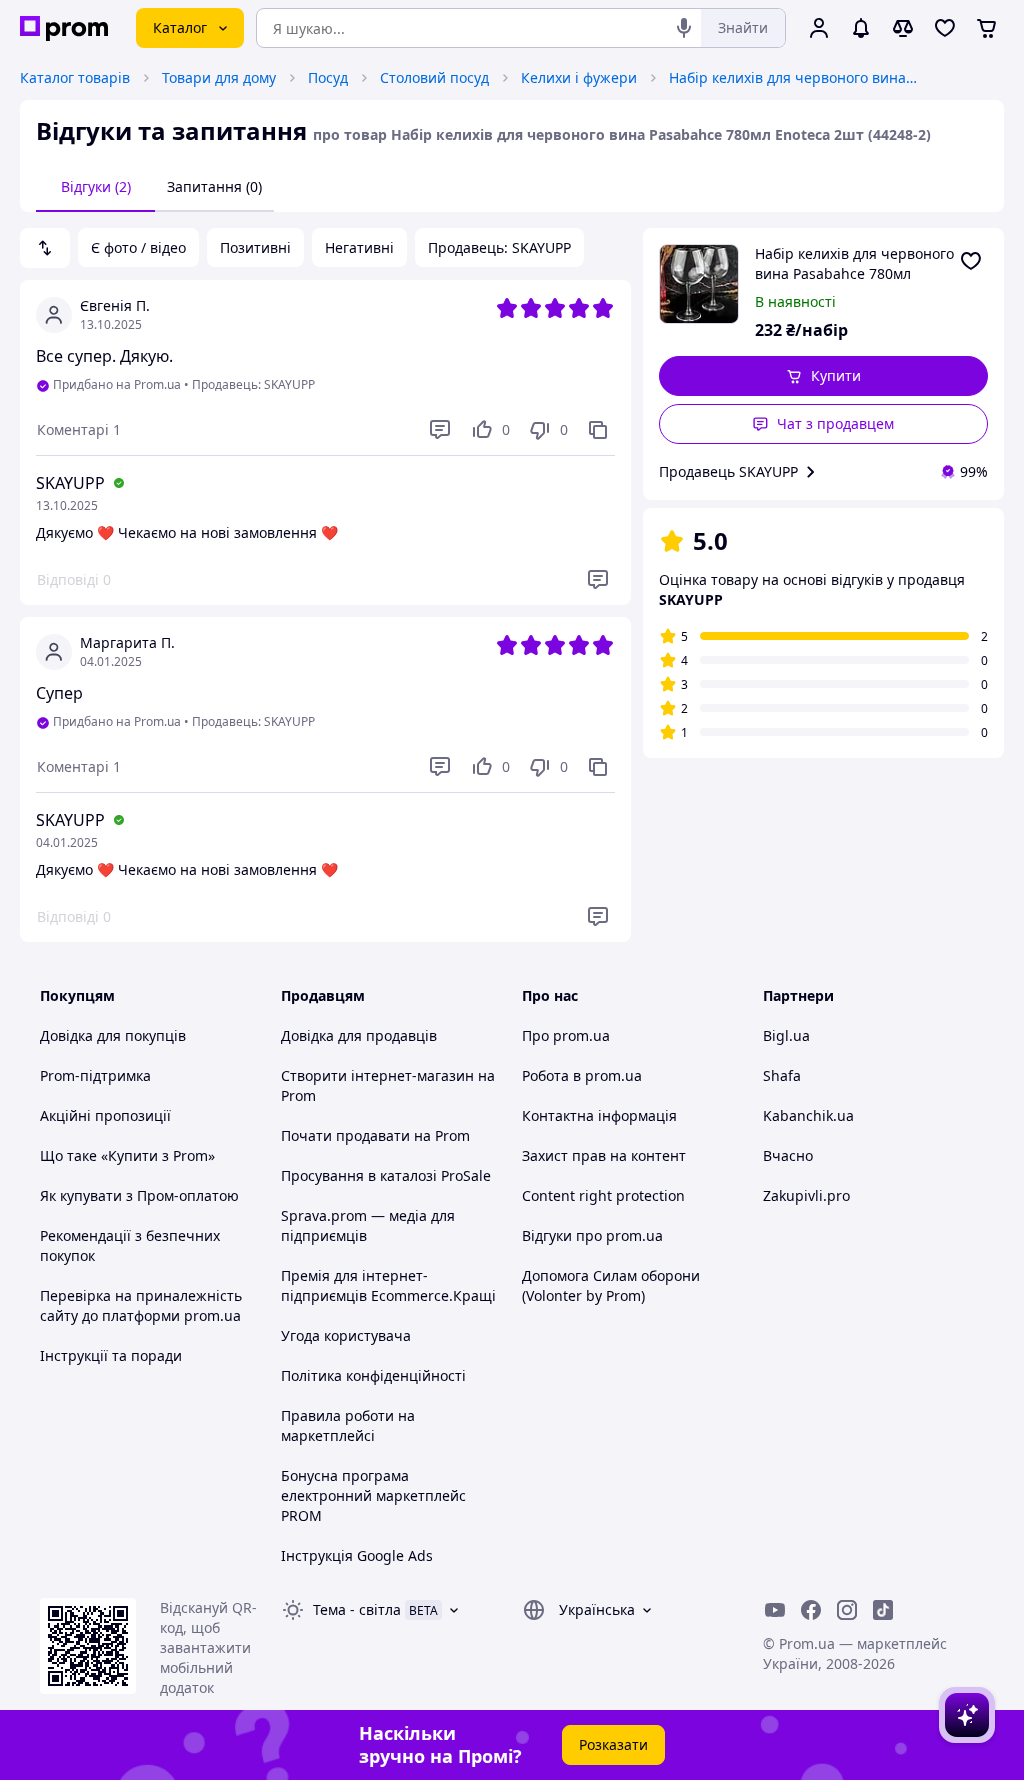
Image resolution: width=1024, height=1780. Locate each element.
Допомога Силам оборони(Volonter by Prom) (611, 1285)
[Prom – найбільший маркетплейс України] (64, 28)
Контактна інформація (599, 1115)
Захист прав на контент (604, 1155)
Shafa (782, 1075)
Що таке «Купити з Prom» (127, 1155)
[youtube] (775, 1610)
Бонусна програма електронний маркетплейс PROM (373, 1495)
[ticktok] (883, 1610)
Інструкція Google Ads (357, 1555)
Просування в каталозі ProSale (386, 1175)
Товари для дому (219, 77)
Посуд (328, 77)
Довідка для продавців (359, 1035)
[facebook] (811, 1610)
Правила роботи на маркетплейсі (348, 1425)
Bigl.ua (786, 1035)
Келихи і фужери (579, 77)
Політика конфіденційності (373, 1375)
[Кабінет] (819, 28)
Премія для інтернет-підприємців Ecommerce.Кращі (388, 1285)
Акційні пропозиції (105, 1115)
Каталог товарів (75, 77)
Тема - (357, 1609)
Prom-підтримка (95, 1075)
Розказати (613, 1744)
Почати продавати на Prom (375, 1135)
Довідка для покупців (113, 1035)
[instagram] (847, 1610)
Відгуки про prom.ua (592, 1235)
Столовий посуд (434, 77)
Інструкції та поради (111, 1355)
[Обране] (945, 28)
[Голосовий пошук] (684, 28)
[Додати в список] (971, 261)
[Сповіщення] (861, 28)
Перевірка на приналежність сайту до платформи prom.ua (141, 1305)
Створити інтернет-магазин (377, 1075)
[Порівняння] (903, 28)
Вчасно (788, 1155)
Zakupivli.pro (806, 1195)
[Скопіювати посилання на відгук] (598, 430)
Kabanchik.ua (808, 1115)
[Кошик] (987, 28)
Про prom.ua (566, 1035)
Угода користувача (346, 1335)
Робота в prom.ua (582, 1075)
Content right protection (603, 1195)
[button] (824, 376)
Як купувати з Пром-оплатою (139, 1195)
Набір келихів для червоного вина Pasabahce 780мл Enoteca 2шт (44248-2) (794, 77)
